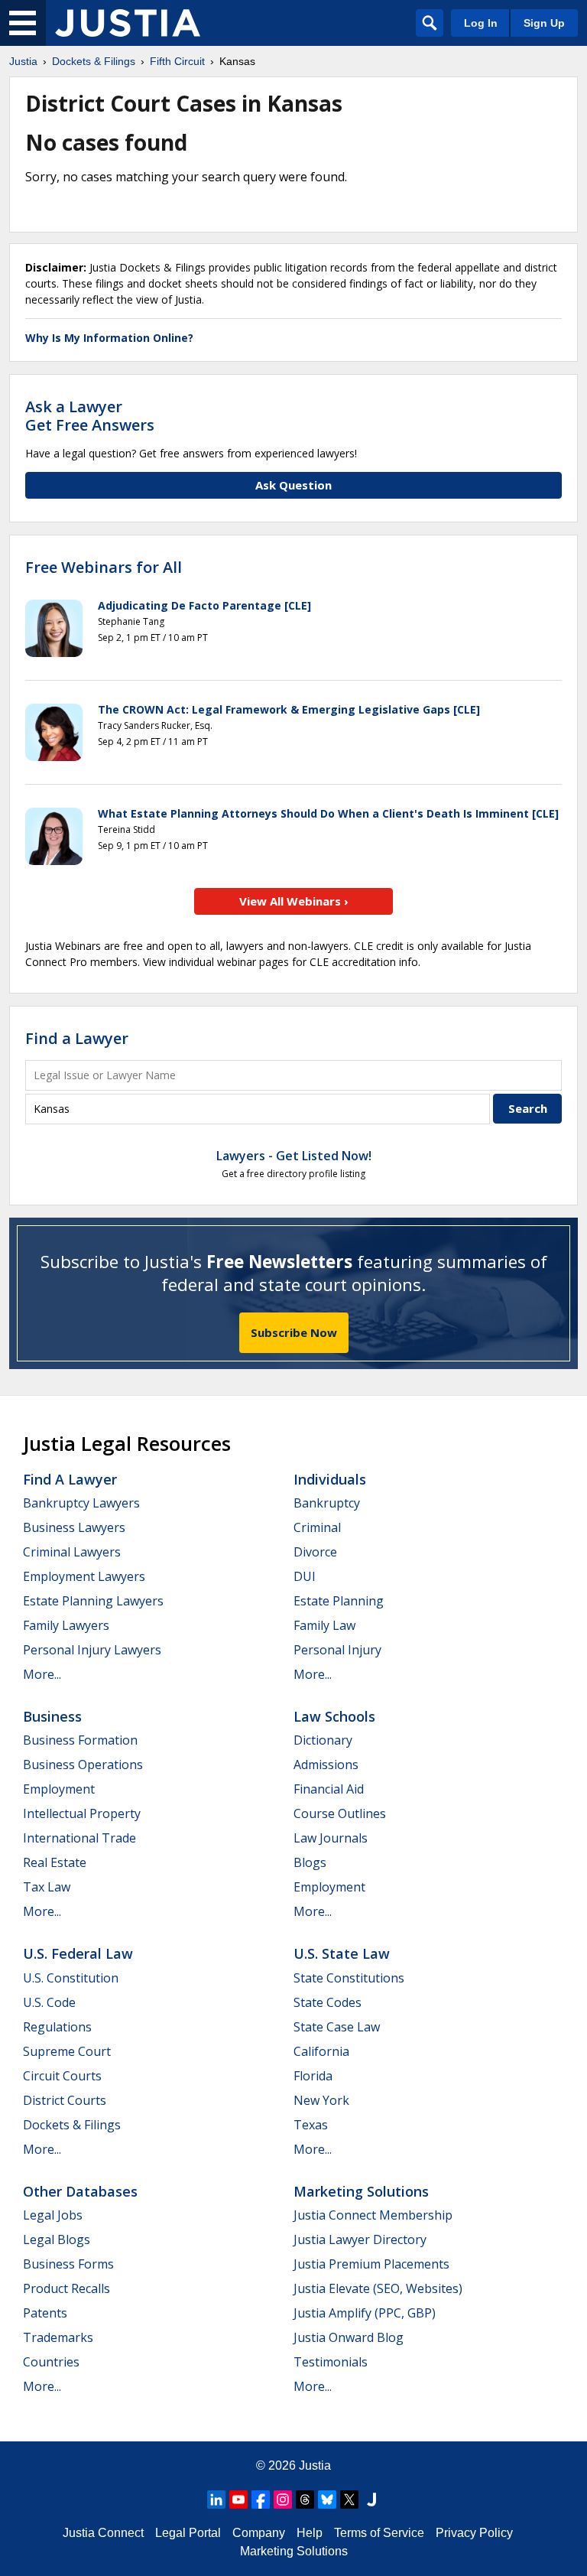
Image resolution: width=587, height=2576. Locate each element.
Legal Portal (188, 2533)
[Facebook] (261, 2500)
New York (321, 2100)
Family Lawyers (66, 1625)
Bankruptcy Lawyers (81, 1503)
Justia (315, 2465)
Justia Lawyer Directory (360, 2239)
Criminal (317, 1527)
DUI (305, 1576)
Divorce (315, 1552)
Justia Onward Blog (349, 2337)
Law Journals (331, 1838)
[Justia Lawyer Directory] (371, 2500)
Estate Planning (339, 1601)
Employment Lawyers (84, 1576)
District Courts (65, 2100)
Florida (313, 2076)
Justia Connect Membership (373, 2215)
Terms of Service (379, 2533)
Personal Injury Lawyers (92, 1650)
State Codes (328, 2002)
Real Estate (55, 1862)
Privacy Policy (474, 2533)
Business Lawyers (74, 1527)
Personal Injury (337, 1650)
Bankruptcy (327, 1503)
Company (259, 2533)
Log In (481, 23)
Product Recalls (66, 2288)
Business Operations (83, 1764)
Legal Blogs (57, 2239)
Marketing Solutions (361, 2191)
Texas (311, 2125)
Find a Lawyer (77, 1038)
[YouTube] (238, 2500)
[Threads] (305, 2500)
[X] (349, 2500)
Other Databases (80, 2191)
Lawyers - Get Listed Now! (294, 1156)
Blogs (310, 1862)
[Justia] (128, 23)
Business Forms (68, 2264)
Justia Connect (103, 2533)
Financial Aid (329, 1789)
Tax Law (47, 1887)
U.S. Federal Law (78, 1953)
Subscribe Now (294, 1332)
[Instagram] (283, 2500)
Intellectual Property (82, 1813)
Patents (45, 2313)
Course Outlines (340, 1813)
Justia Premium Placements (371, 2264)
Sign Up (544, 23)
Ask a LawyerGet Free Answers (90, 416)
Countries (51, 2362)
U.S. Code (49, 2002)
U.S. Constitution (71, 1978)
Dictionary (323, 1740)
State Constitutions (349, 1978)
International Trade (79, 1838)
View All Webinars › (294, 901)
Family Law (324, 1625)
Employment (59, 1789)
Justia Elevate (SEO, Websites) (378, 2288)
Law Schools (334, 1716)
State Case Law (337, 2027)
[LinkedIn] (216, 2500)
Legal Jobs (53, 2215)
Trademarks (58, 2337)
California (321, 2051)
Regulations (57, 2027)
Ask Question (293, 485)
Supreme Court (67, 2051)
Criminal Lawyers (72, 1552)
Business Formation (80, 1740)
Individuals (330, 1479)
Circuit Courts (62, 2076)
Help (310, 2533)
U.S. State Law (342, 1953)
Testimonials (331, 2362)
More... (42, 1674)
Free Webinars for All (104, 568)
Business (52, 1716)
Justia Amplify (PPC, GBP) (365, 2313)
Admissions (326, 1764)
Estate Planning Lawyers (93, 1601)
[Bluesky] (327, 2500)
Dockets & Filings (72, 2125)
